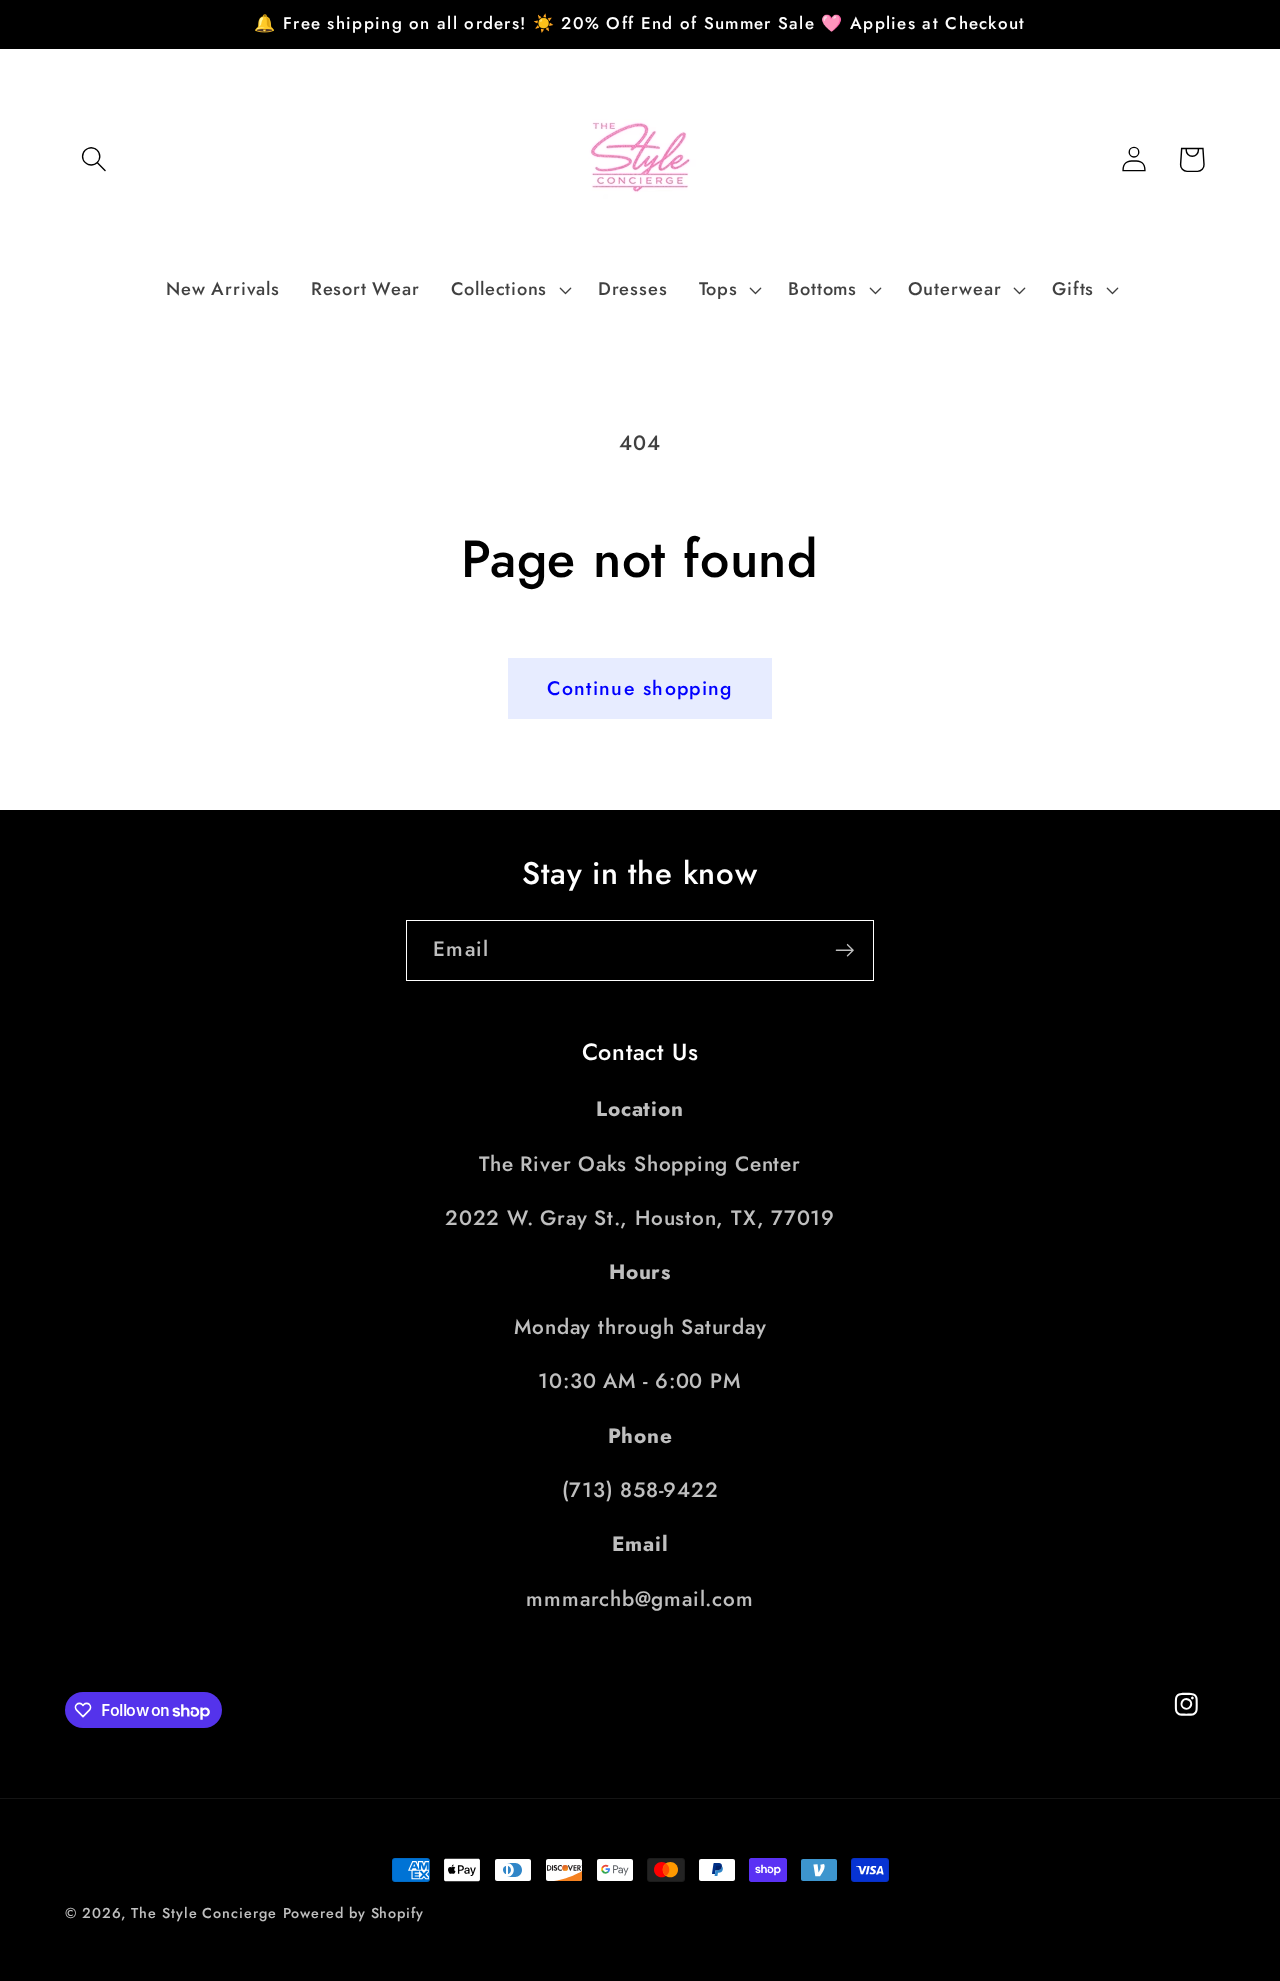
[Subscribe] (844, 950)
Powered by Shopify (353, 1913)
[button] (93, 159)
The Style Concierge (203, 1913)
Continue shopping (639, 688)
